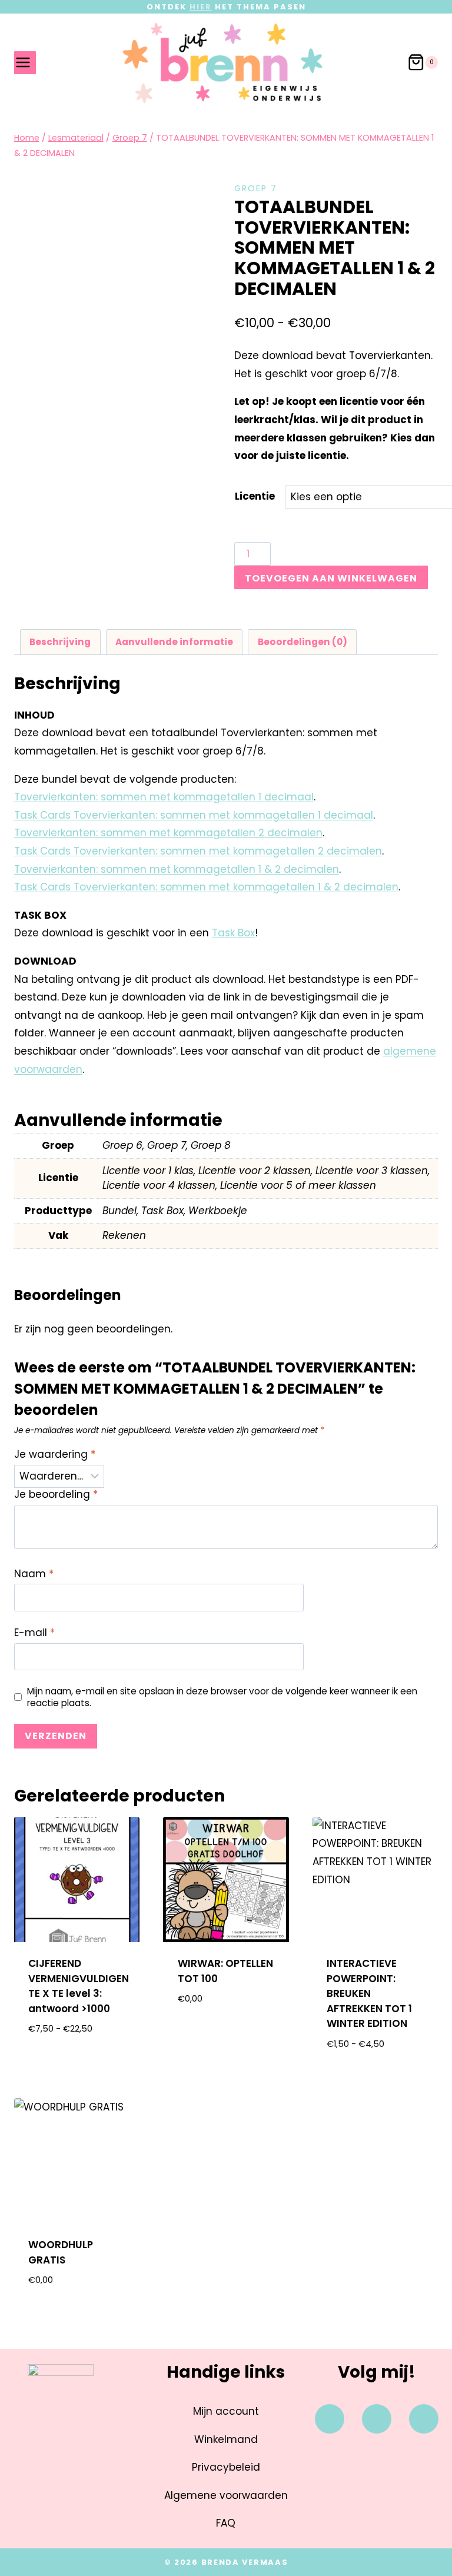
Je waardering (55, 1455)
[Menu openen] (25, 63)
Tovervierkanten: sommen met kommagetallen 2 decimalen (168, 833)
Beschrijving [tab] (60, 642)
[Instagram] (377, 2419)
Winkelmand (226, 2439)
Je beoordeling (56, 1495)
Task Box (233, 933)
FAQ (226, 2523)
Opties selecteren (77, 2060)
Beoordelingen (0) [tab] (303, 642)
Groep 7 (256, 188)
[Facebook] (330, 2419)
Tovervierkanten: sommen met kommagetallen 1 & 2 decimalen (177, 869)
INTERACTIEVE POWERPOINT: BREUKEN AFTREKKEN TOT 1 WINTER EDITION (369, 1993)
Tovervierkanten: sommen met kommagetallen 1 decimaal (164, 797)
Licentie (255, 496)
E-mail (34, 1633)
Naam (34, 1574)
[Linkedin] (424, 2419)
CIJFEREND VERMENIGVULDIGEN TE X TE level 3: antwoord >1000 (79, 1986)
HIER (201, 7)
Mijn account (226, 2411)
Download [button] (226, 2037)
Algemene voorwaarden (226, 2495)
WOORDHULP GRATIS (61, 2252)
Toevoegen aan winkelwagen (331, 578)
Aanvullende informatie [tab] (174, 642)
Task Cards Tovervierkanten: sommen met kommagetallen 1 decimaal (194, 815)
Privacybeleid (226, 2467)
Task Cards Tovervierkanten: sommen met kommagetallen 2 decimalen (198, 851)
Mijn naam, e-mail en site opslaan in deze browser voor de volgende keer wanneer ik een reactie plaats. (222, 1697)
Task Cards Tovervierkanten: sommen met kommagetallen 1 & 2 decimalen (206, 887)
